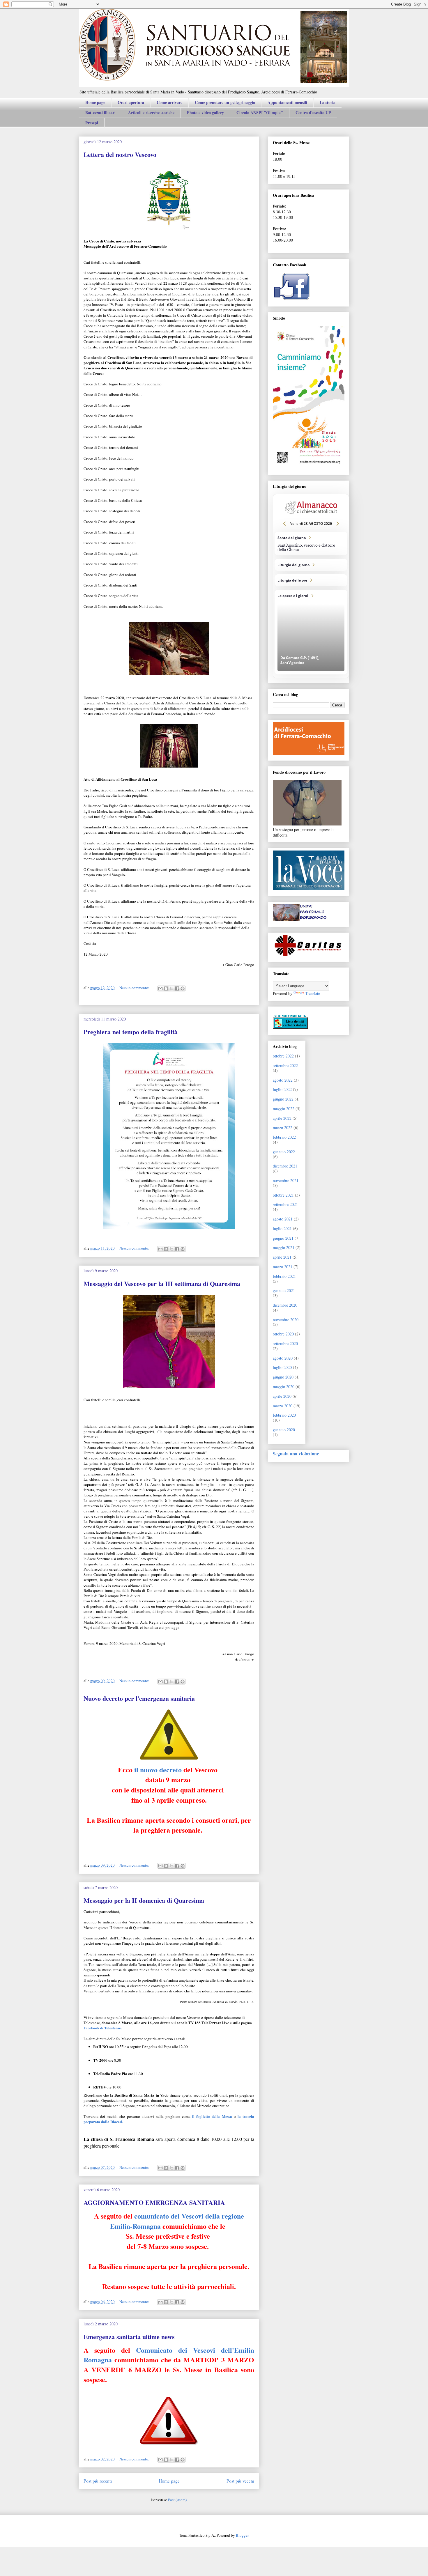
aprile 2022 (282, 1118)
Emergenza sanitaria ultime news (129, 2337)
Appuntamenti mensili (287, 102)
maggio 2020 (284, 1387)
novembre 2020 (286, 1320)
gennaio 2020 (284, 1430)
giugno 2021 (283, 1238)
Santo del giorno (311, 544)
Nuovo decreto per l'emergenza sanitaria (139, 1698)
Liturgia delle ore (311, 580)
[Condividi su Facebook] (177, 988)
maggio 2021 (284, 1247)
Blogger (242, 2535)
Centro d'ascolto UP (313, 112)
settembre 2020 (285, 1343)
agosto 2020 (283, 1358)
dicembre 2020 (285, 1305)
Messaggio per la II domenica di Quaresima (144, 1900)
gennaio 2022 (284, 1152)
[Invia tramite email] (160, 988)
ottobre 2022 (283, 1056)
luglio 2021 (282, 1228)
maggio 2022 (284, 1109)
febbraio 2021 (284, 1276)
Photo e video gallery (205, 112)
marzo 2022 (283, 1127)
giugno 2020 (283, 1377)
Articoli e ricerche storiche (151, 112)
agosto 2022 (283, 1080)
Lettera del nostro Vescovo (120, 154)
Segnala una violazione (296, 1454)
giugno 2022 (283, 1099)
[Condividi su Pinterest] (183, 988)
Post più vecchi (240, 2481)
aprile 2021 (282, 1257)
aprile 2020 (282, 1396)
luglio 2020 (282, 1367)
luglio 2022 (282, 1089)
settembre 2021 (285, 1204)
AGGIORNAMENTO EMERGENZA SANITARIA (154, 2202)
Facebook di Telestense (102, 2028)
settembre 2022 (285, 1065)
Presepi (92, 123)
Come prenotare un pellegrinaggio (225, 102)
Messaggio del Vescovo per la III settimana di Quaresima (162, 1283)
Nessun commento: (135, 988)
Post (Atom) (177, 2500)
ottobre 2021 (283, 1195)
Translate (313, 993)
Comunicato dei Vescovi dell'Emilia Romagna (169, 2355)
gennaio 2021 (284, 1290)
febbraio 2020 (284, 1415)
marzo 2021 (283, 1267)
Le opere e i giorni (311, 632)
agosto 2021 (283, 1219)
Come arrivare (169, 102)
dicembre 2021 (285, 1166)
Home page (95, 102)
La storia (328, 102)
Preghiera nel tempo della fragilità (131, 1032)
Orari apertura (131, 102)
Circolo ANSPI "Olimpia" (260, 112)
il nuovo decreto (158, 1770)
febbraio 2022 (284, 1137)
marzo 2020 (283, 1406)
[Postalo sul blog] (166, 988)
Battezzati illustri (100, 112)
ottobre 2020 (283, 1334)
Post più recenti (98, 2481)
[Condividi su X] (171, 988)
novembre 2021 (286, 1180)
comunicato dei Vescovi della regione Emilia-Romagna (177, 2221)
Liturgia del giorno (311, 565)
